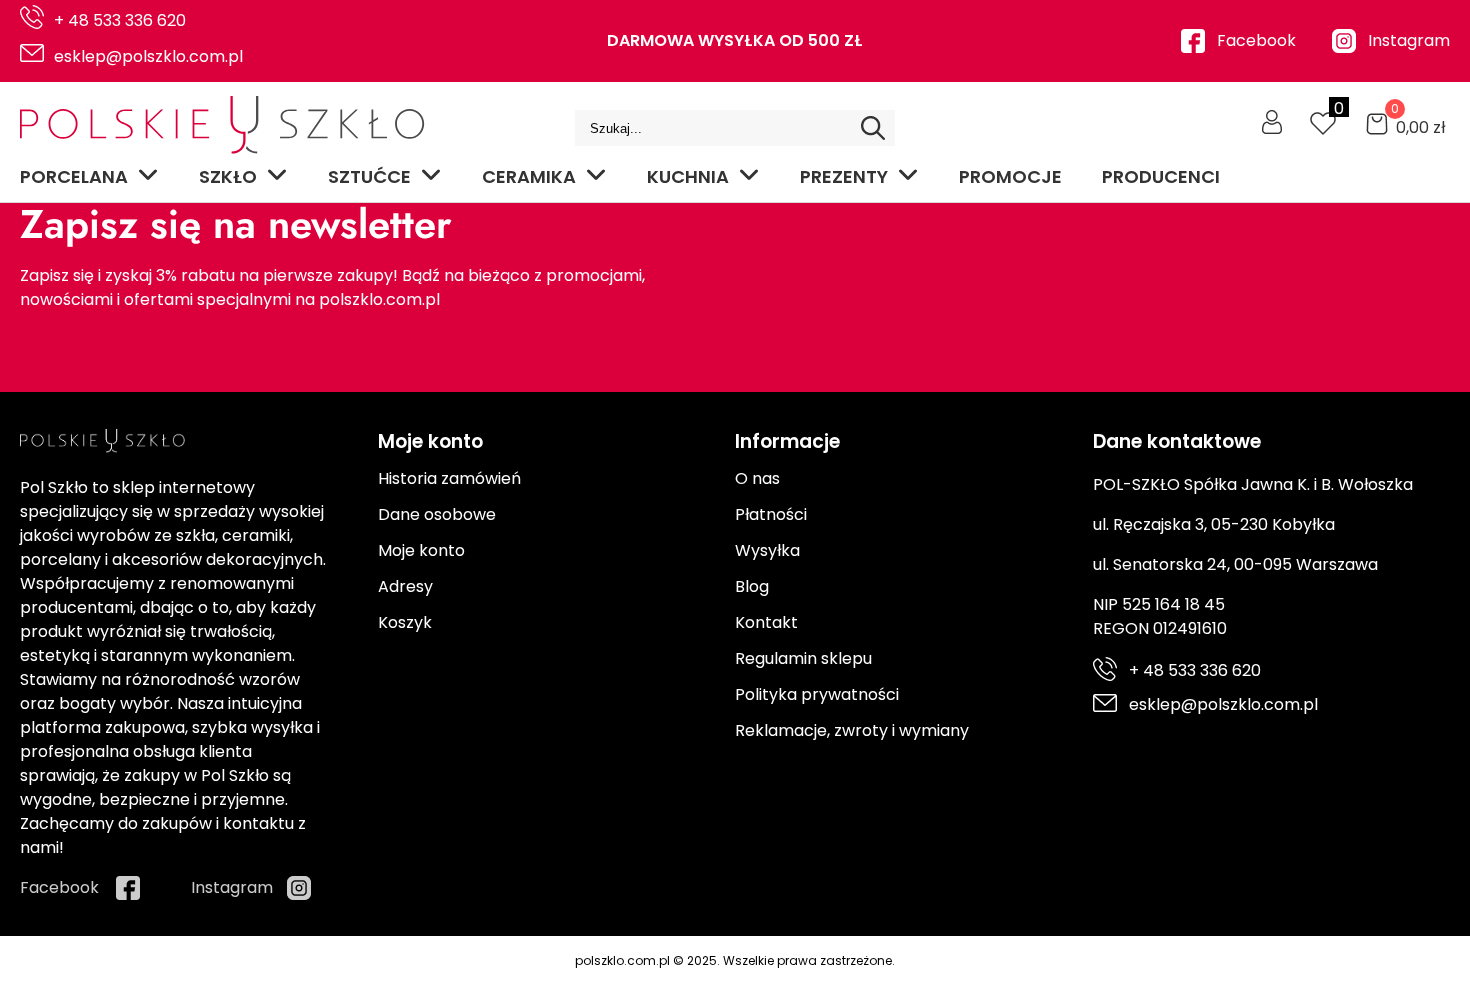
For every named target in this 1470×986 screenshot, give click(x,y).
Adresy (405, 586)
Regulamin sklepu (803, 658)
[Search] (873, 128)
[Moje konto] (1272, 122)
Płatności (771, 514)
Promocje (1010, 176)
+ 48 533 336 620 (120, 20)
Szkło (228, 176)
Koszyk (405, 622)
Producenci (1161, 176)
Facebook (1256, 40)
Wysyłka (767, 550)
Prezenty (844, 176)
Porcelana (74, 176)
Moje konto (421, 550)
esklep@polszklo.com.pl (148, 56)
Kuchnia (688, 176)
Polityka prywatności (817, 694)
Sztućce (369, 176)
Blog (752, 586)
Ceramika (529, 176)
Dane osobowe (437, 514)
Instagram (1409, 40)
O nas (757, 478)
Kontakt (766, 622)
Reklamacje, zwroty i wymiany (852, 730)
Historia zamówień (449, 478)
